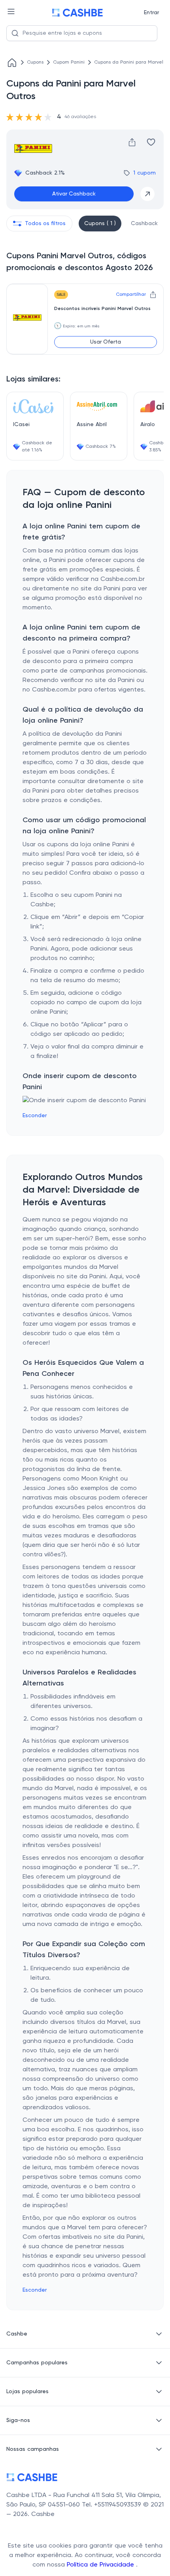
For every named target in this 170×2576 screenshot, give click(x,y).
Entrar (151, 13)
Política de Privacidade (101, 2565)
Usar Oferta (106, 342)
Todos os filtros (45, 224)
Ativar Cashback (74, 194)
